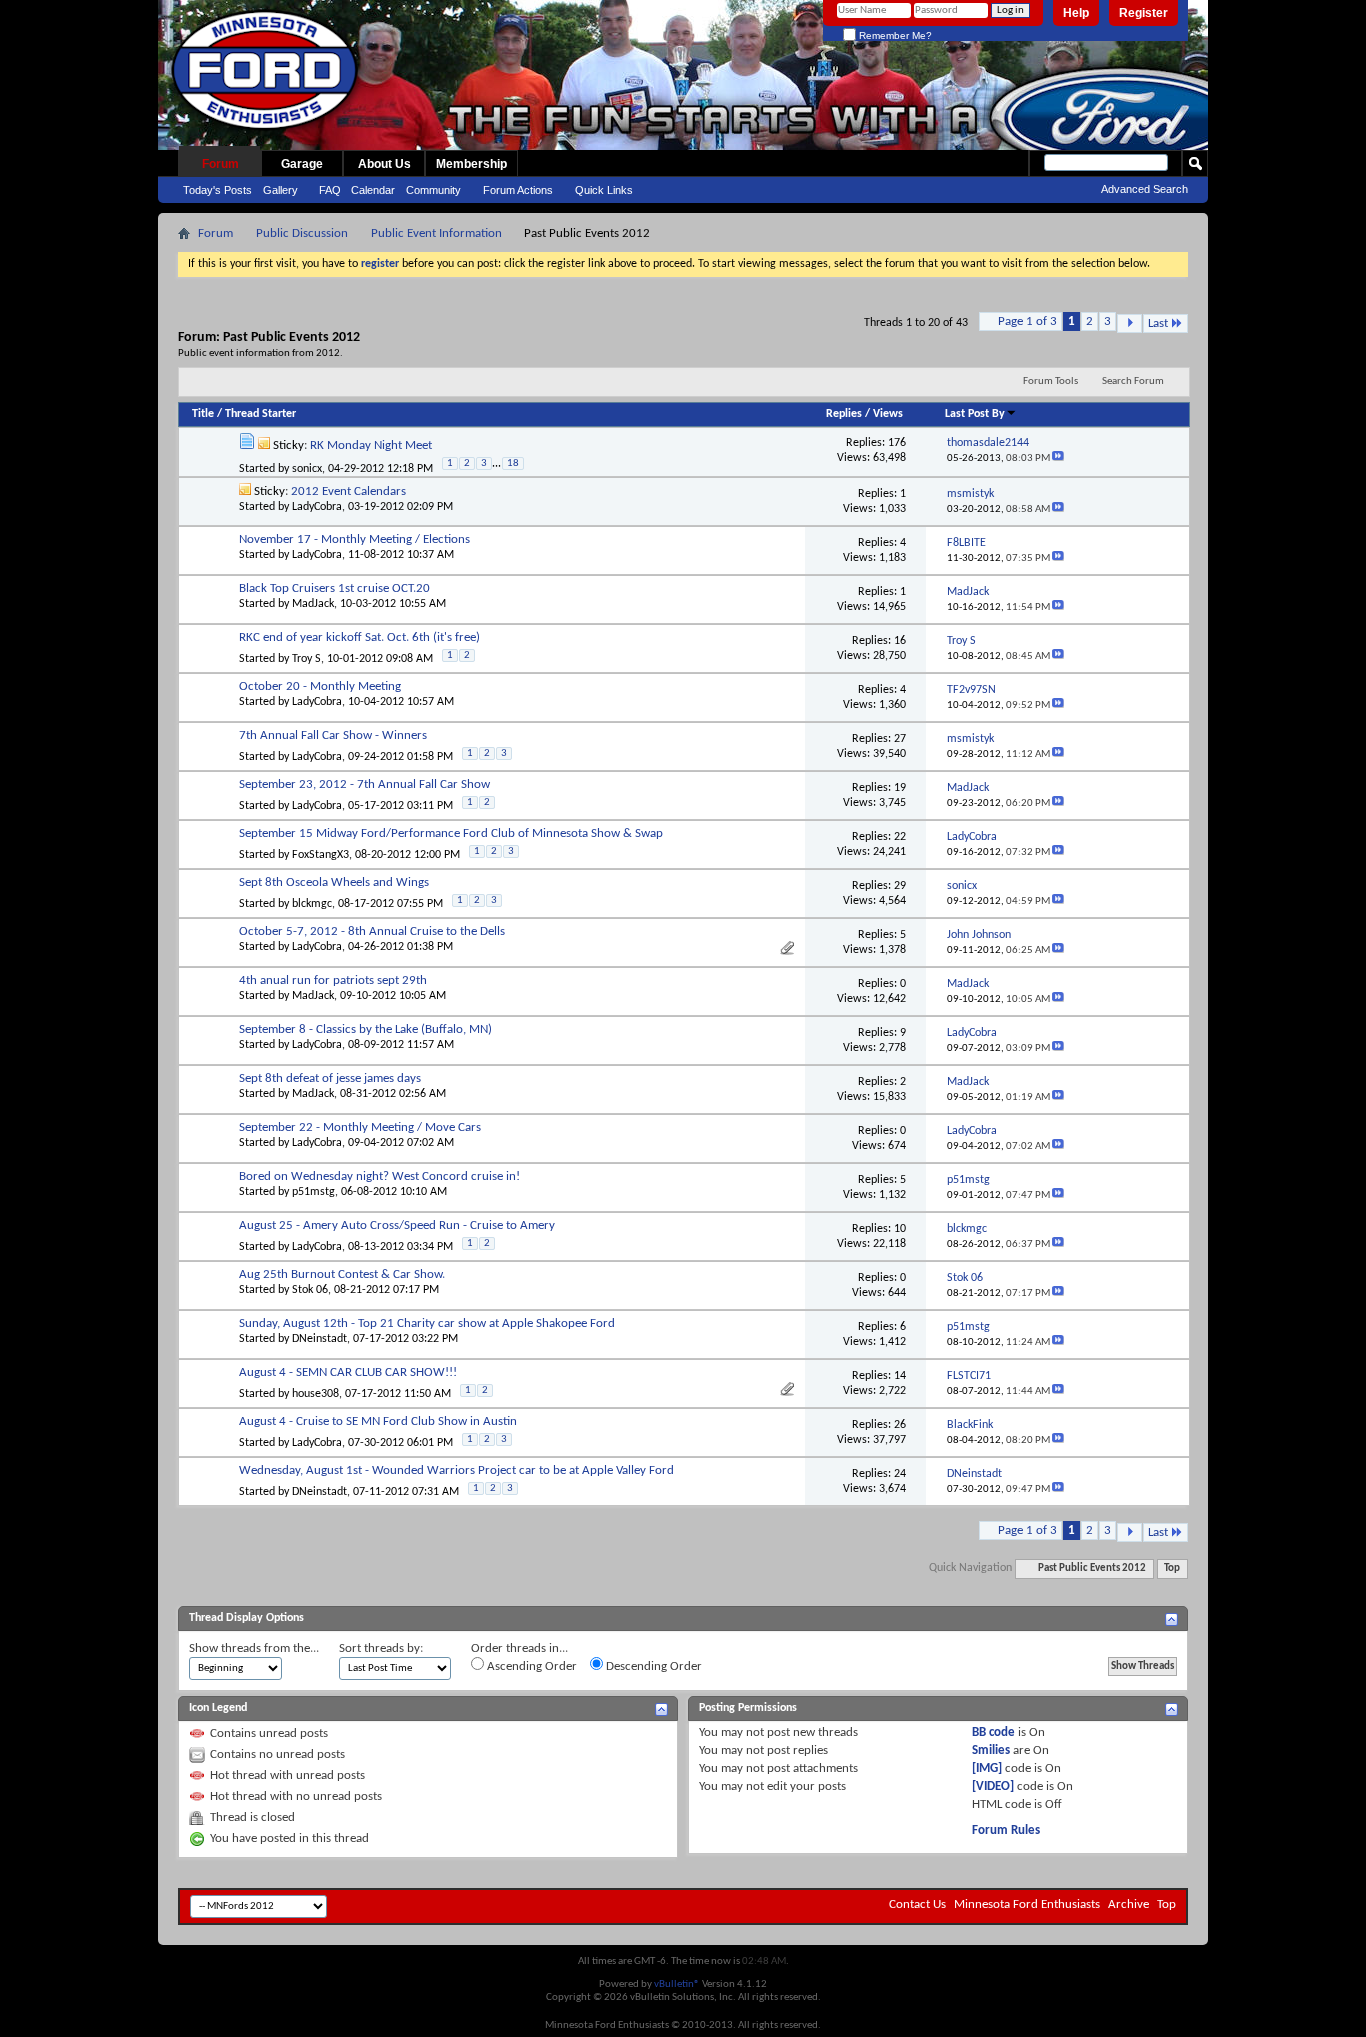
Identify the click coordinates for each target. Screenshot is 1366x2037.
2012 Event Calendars (348, 491)
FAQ (330, 190)
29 (900, 886)
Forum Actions (518, 190)
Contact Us (917, 1904)
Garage (302, 164)
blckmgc (312, 904)
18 (513, 463)
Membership (471, 164)
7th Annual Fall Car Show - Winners (333, 735)
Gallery (280, 190)
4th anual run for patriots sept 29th (333, 980)
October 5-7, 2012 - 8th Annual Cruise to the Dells (372, 931)
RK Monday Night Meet (371, 445)
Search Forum (1133, 381)
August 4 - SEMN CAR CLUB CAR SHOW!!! (348, 1372)
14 (900, 1376)
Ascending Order (530, 1666)
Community (433, 190)
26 (900, 1425)
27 (900, 739)
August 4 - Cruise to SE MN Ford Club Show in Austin (378, 1421)
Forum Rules (1006, 1830)
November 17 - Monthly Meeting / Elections (354, 539)
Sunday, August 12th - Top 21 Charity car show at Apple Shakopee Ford (427, 1323)
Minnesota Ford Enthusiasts (1027, 1904)
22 (900, 837)
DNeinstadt (319, 1339)
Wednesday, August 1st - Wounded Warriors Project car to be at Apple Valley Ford (456, 1470)
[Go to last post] (1058, 458)
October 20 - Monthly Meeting (320, 686)
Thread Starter (260, 414)
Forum (220, 164)
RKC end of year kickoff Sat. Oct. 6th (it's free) (359, 637)
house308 (315, 1394)
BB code (993, 1732)
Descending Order (652, 1666)
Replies (844, 414)
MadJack (313, 604)
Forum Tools (1050, 381)
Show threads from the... (254, 1648)
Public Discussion (302, 233)
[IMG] (987, 1768)
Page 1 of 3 (1027, 321)
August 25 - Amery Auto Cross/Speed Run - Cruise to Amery (397, 1225)
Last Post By (975, 414)
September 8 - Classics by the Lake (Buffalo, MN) (365, 1029)
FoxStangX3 (320, 855)
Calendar (373, 190)
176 (897, 443)
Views (888, 414)
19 (900, 788)
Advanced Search (1144, 189)
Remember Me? (894, 35)
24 (900, 1474)
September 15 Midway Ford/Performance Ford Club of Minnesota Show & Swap (451, 833)
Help (1076, 13)
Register (1143, 13)
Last (1158, 323)
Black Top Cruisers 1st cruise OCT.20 (334, 588)
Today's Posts (217, 190)
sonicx (307, 468)
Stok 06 (310, 1290)
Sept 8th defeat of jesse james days (330, 1078)
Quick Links (604, 190)
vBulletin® (677, 1984)
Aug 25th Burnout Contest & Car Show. (342, 1274)
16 (900, 641)
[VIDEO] (993, 1786)
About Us (384, 164)
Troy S (306, 659)
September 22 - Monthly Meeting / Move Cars (360, 1127)
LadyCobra (317, 507)
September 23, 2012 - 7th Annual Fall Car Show (364, 784)
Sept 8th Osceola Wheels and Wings (334, 882)
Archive (1128, 1904)
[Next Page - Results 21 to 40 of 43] (1129, 323)
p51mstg (313, 1192)
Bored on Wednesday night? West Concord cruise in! (379, 1176)
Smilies (991, 1750)
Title (203, 414)
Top (1172, 1568)
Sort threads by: (381, 1648)
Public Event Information (436, 233)
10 (900, 1229)
